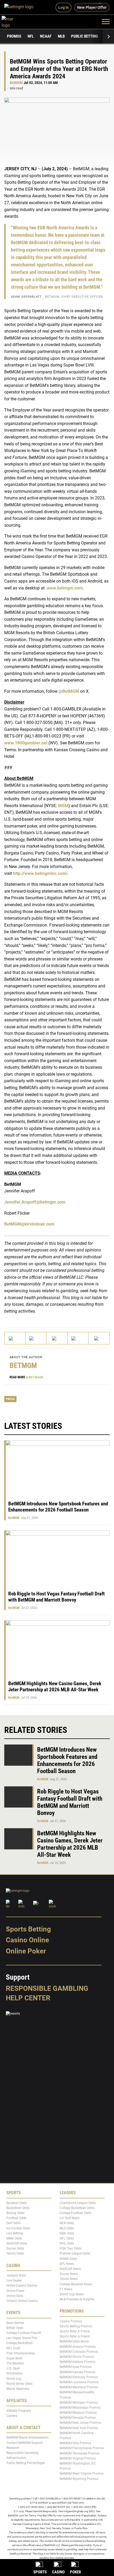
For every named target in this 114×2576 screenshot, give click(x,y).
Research (13, 2448)
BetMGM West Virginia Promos (82, 2474)
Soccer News (69, 2274)
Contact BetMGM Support (25, 2443)
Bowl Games (15, 2323)
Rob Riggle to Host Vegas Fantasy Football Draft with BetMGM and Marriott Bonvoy (56, 1597)
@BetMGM (68, 691)
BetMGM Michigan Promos (79, 2403)
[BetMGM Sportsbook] (21, 7)
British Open (15, 2328)
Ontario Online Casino (22, 2301)
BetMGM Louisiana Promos (79, 2382)
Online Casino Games (22, 2286)
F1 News (66, 2289)
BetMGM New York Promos (79, 2428)
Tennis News (69, 2279)
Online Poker (26, 1951)
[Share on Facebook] (36, 1338)
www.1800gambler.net (26, 743)
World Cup (14, 2379)
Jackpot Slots (16, 2275)
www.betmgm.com (64, 588)
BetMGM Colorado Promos (79, 2352)
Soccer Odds (15, 2248)
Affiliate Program (19, 2411)
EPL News (67, 2264)
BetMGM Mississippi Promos (80, 2408)
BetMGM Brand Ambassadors (27, 2438)
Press (10, 1399)
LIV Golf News (70, 2218)
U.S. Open (13, 2368)
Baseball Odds (17, 2203)
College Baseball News (76, 2284)
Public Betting (85, 36)
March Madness (18, 2389)
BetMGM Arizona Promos (78, 2347)
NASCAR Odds (17, 2243)
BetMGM (16, 83)
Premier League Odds (75, 2254)
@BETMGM (35, 1377)
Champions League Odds (78, 2203)
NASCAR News (70, 2269)
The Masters (15, 2363)
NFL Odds (67, 2238)
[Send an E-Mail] (57, 1338)
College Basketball (19, 2343)
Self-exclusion (16, 2458)
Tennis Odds (15, 2254)
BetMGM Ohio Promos (75, 2443)
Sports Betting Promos (76, 2326)
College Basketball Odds (77, 2208)
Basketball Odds (18, 2208)
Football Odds (16, 2218)
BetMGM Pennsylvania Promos (82, 2448)
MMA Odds (14, 2238)
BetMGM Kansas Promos (78, 2372)
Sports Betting (28, 1929)
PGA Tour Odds (71, 2248)
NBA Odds (67, 2233)
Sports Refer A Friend (75, 2331)
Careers (12, 2416)
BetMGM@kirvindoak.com (29, 1224)
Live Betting (15, 2233)
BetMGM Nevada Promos (78, 2418)
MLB (61, 36)
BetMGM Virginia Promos (78, 2458)
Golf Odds (13, 2223)
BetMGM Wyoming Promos (79, 2479)
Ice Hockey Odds (18, 2228)
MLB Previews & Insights (77, 2299)
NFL (31, 36)
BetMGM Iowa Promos (76, 2367)
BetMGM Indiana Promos (78, 2362)
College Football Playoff (24, 2333)
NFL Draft (13, 2348)
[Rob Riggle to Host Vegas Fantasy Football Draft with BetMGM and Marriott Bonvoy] (19, 1797)
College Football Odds (75, 2213)
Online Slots (15, 2296)
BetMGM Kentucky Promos (79, 2377)
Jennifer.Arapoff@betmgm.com (35, 1202)
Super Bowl (14, 2358)
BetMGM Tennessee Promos (80, 2453)
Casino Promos (71, 2321)
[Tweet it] (15, 1338)
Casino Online (27, 1940)
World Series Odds (19, 2384)
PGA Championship (21, 2353)
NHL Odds (67, 2243)
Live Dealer (14, 2280)
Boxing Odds (15, 2213)
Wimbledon (15, 2374)
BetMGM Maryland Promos (79, 2387)
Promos (14, 36)
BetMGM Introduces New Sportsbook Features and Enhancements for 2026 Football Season (58, 1507)
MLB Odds (67, 2223)
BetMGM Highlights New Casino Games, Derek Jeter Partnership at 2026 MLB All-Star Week (55, 1687)
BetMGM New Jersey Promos (80, 2423)
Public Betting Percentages (26, 2463)
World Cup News (72, 2294)
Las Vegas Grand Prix (22, 2338)
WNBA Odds (68, 2259)
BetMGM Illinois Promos (77, 2357)
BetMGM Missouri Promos (78, 2413)
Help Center (28, 1998)
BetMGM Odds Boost (74, 2342)
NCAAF (46, 36)
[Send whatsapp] (78, 1338)
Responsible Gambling (47, 1988)
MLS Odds (67, 2228)
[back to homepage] (13, 21)
